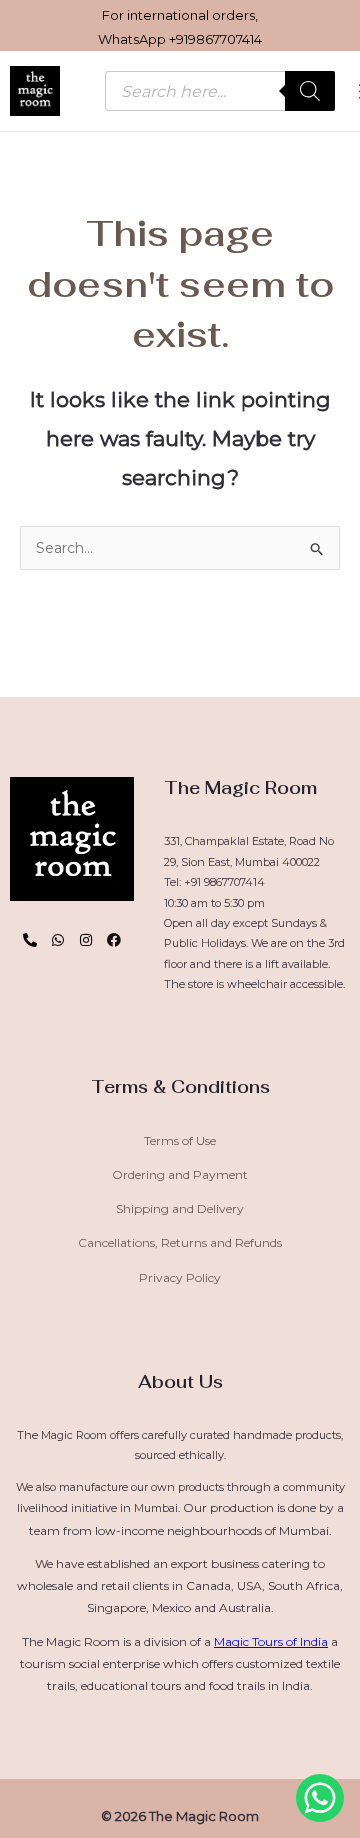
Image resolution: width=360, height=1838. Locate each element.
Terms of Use (180, 1140)
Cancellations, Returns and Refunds (180, 1242)
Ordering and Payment (180, 1174)
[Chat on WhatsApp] (320, 1798)
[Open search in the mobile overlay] (220, 91)
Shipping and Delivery (180, 1208)
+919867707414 (215, 39)
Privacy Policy (180, 1277)
